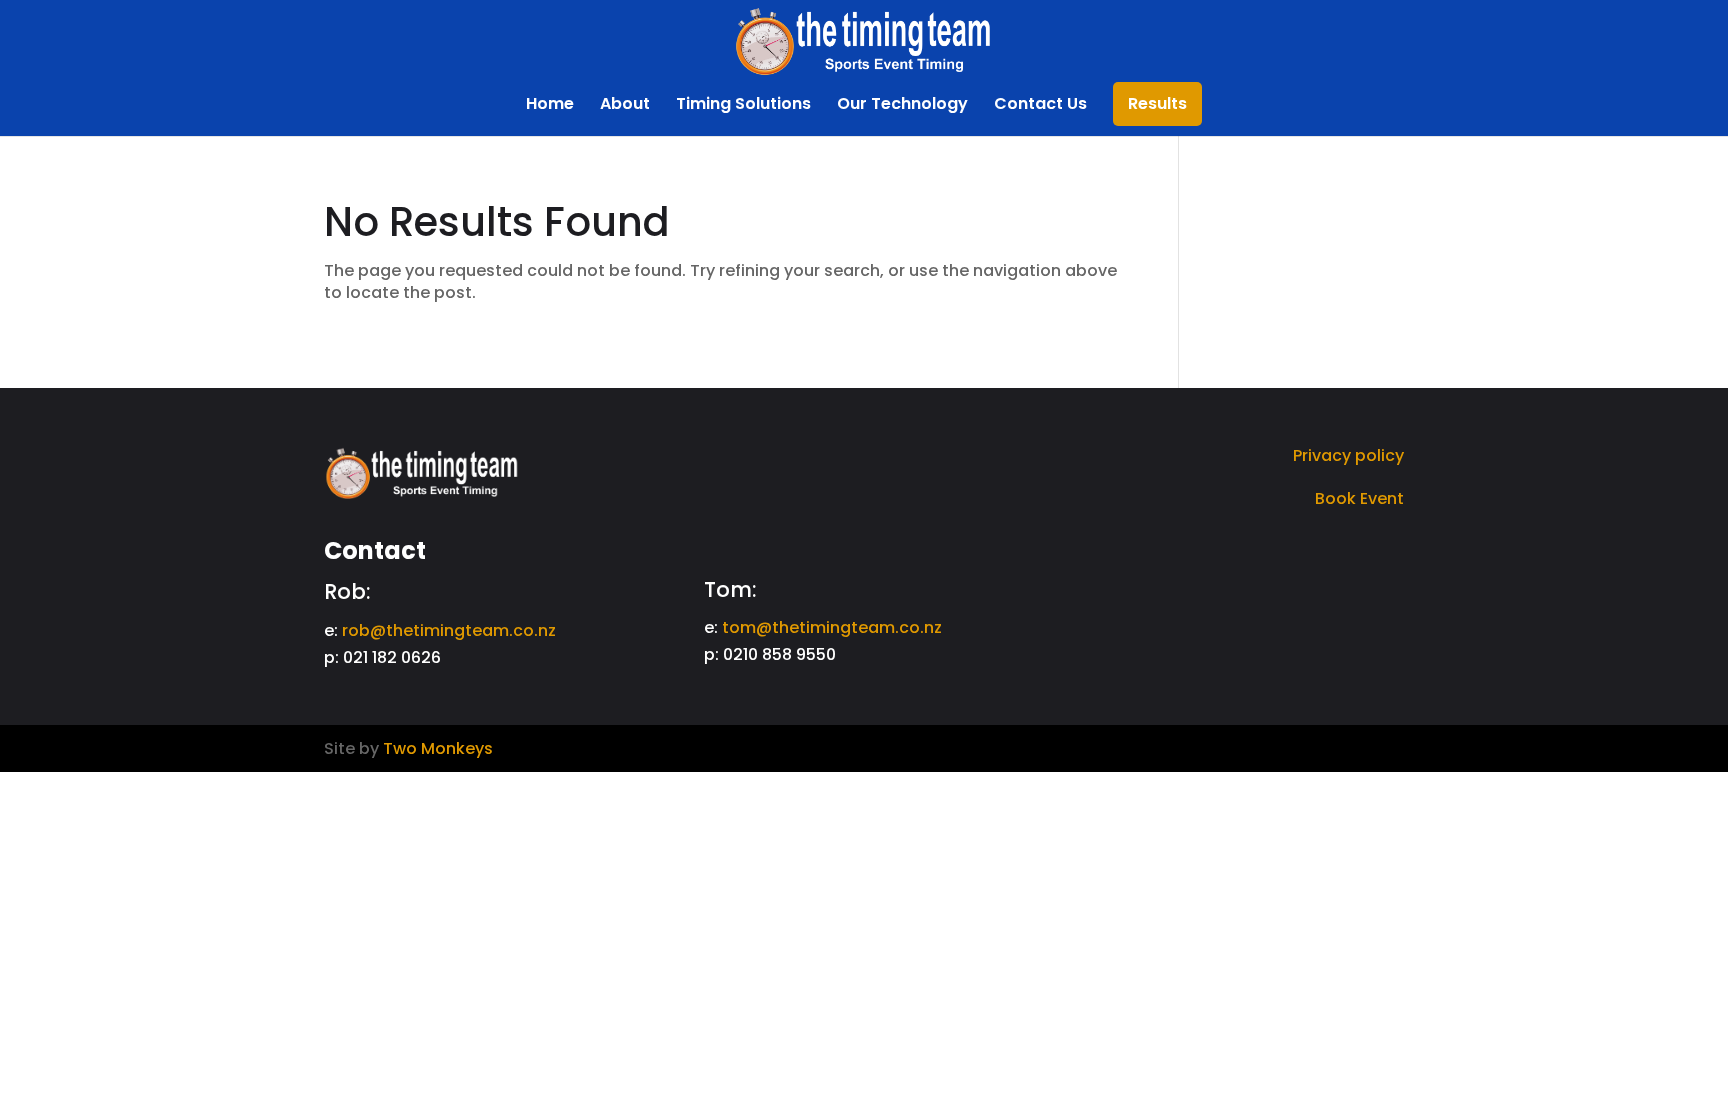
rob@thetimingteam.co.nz (449, 630)
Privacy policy (1348, 455)
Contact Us (1040, 106)
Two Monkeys (438, 748)
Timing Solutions (743, 106)
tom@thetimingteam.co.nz (832, 627)
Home (550, 106)
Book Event (1359, 498)
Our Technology (902, 106)
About (625, 106)
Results (1157, 106)
